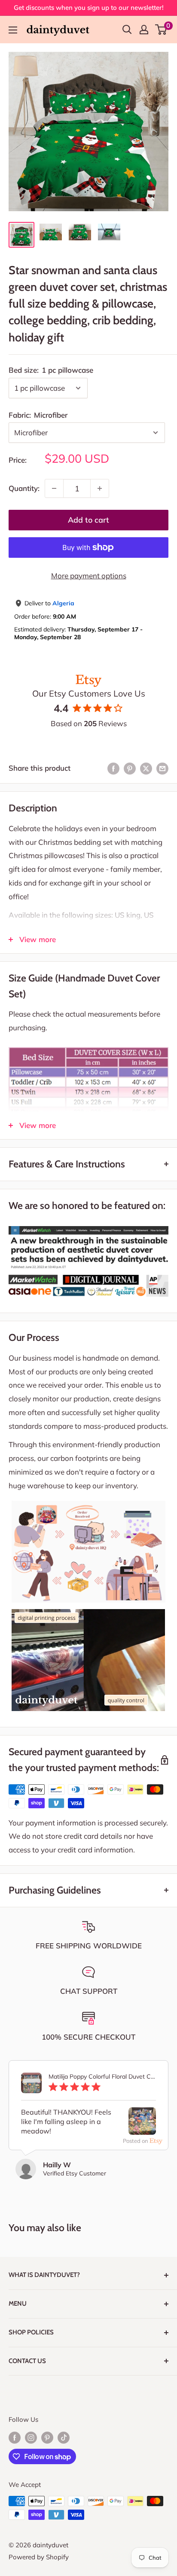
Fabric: (38, 415)
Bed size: (51, 370)
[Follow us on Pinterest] (47, 2437)
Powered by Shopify (39, 2557)
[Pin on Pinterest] (130, 768)
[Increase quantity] (100, 488)
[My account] (144, 30)
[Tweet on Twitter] (146, 768)
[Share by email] (162, 768)
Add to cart (88, 520)
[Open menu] (13, 30)
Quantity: (24, 488)
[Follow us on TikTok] (64, 2437)
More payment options (89, 576)
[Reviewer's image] (142, 2128)
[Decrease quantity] (54, 488)
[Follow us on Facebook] (15, 2437)
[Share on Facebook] (113, 768)
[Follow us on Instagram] (31, 2437)
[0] (161, 30)
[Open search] (127, 30)
